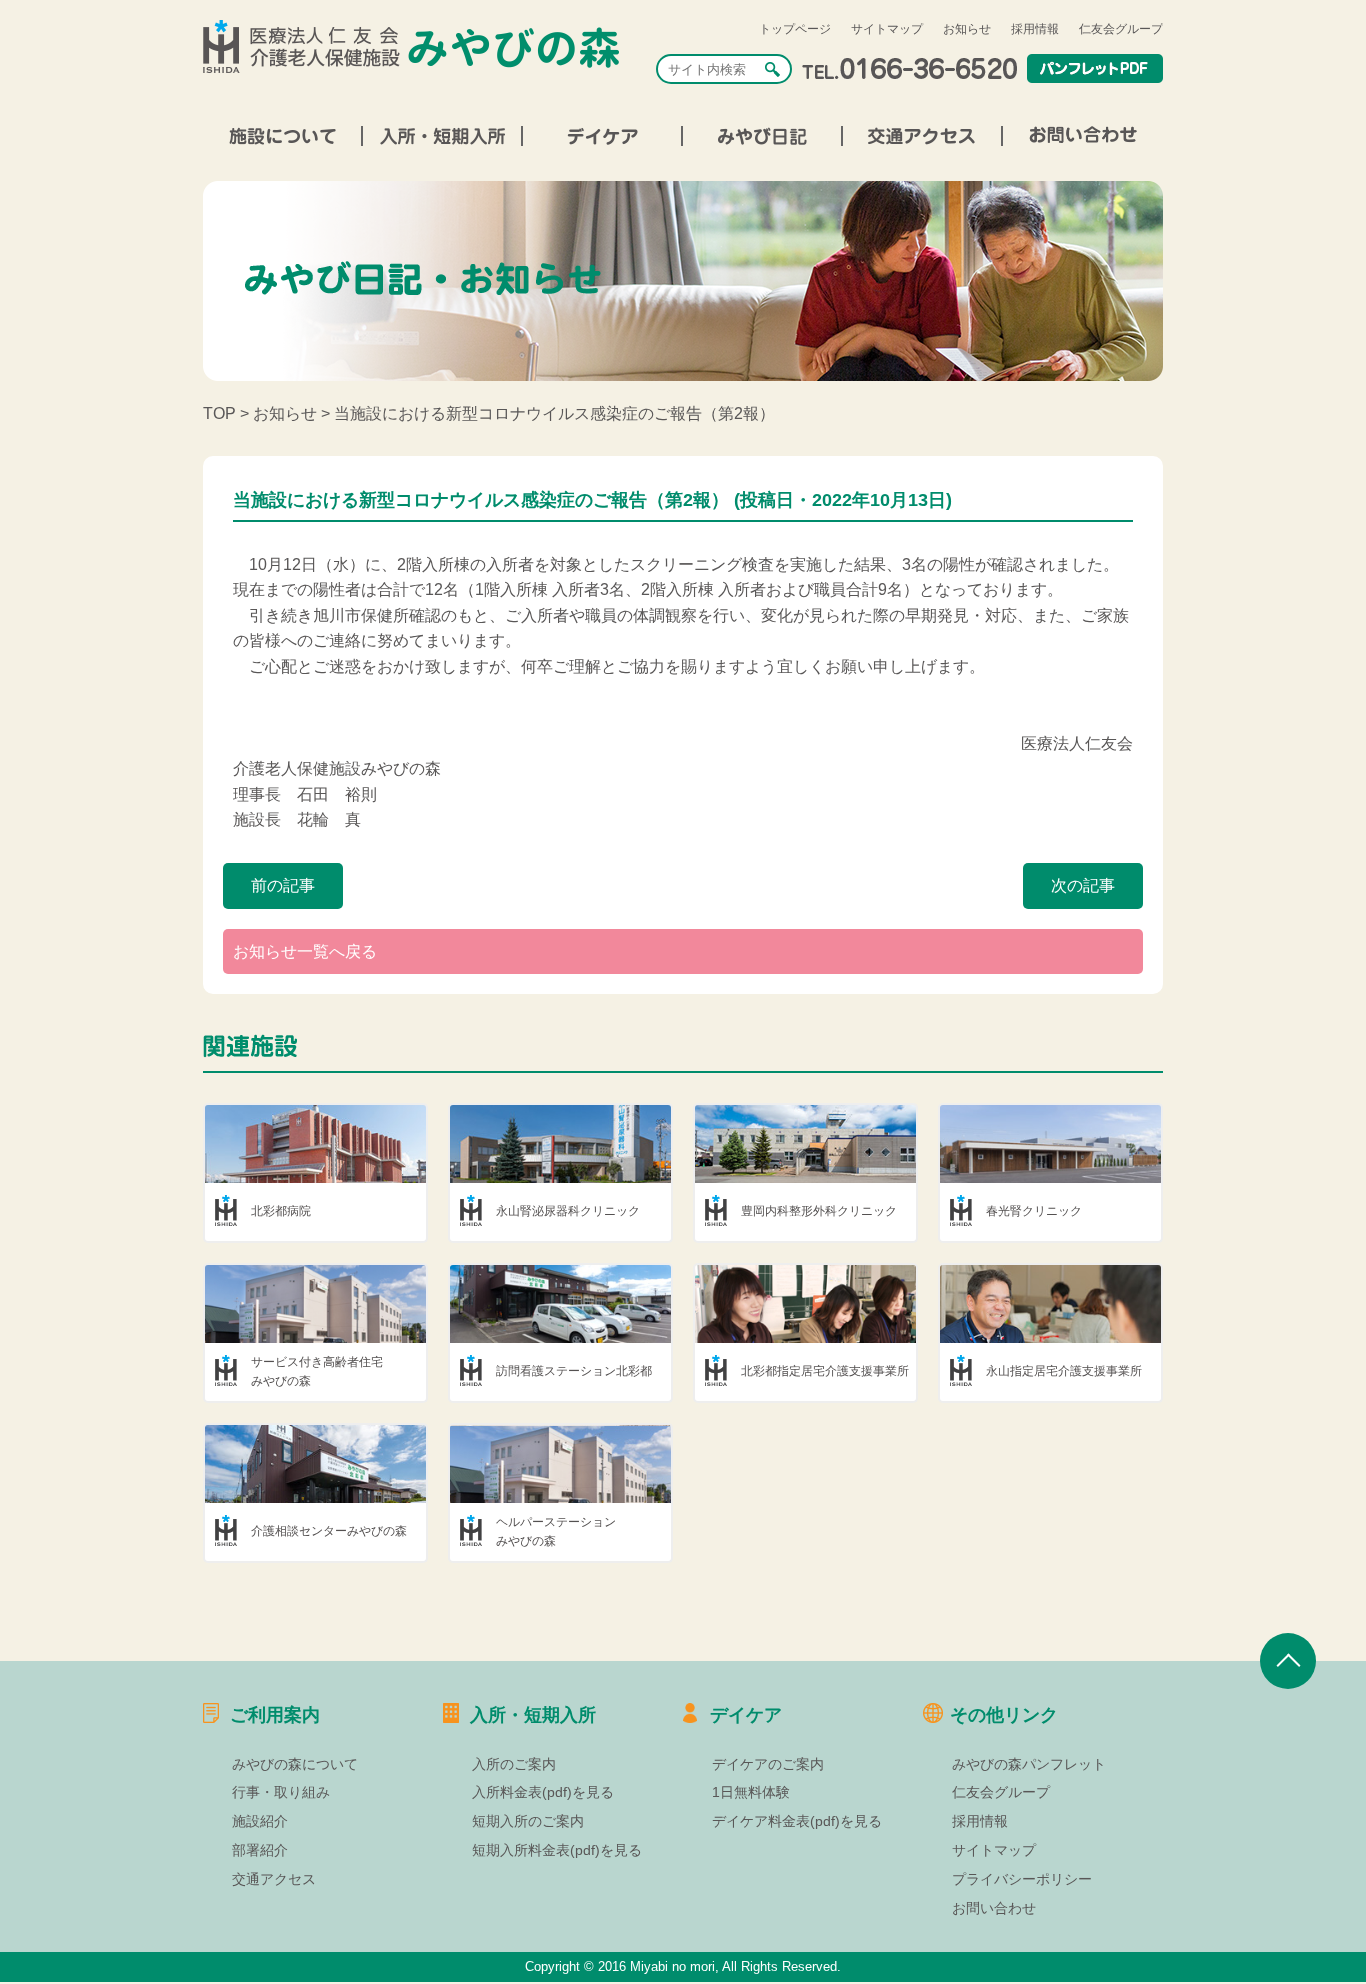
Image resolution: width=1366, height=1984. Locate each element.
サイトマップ (887, 29)
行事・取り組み (281, 1792)
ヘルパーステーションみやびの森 (556, 1531)
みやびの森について (295, 1764)
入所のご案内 (514, 1764)
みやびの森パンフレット (1029, 1764)
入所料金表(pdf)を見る (543, 1792)
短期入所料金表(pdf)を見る (557, 1850)
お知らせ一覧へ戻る (305, 951)
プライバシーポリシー (1022, 1879)
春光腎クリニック (1034, 1211)
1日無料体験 (751, 1792)
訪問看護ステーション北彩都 (574, 1371)
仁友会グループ (1121, 29)
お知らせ (967, 29)
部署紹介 (260, 1850)
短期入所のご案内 (528, 1821)
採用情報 (1035, 29)
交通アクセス (274, 1879)
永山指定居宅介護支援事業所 (1064, 1371)
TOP (219, 413)
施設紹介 (260, 1821)
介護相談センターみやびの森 (329, 1531)
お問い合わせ (994, 1908)
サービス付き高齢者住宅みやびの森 (317, 1371)
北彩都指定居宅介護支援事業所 (825, 1371)
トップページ (795, 29)
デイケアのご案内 (768, 1764)
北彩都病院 (281, 1211)
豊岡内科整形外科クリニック (819, 1211)
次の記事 (1083, 885)
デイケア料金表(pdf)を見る (797, 1821)
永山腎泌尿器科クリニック (568, 1211)
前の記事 (283, 885)
